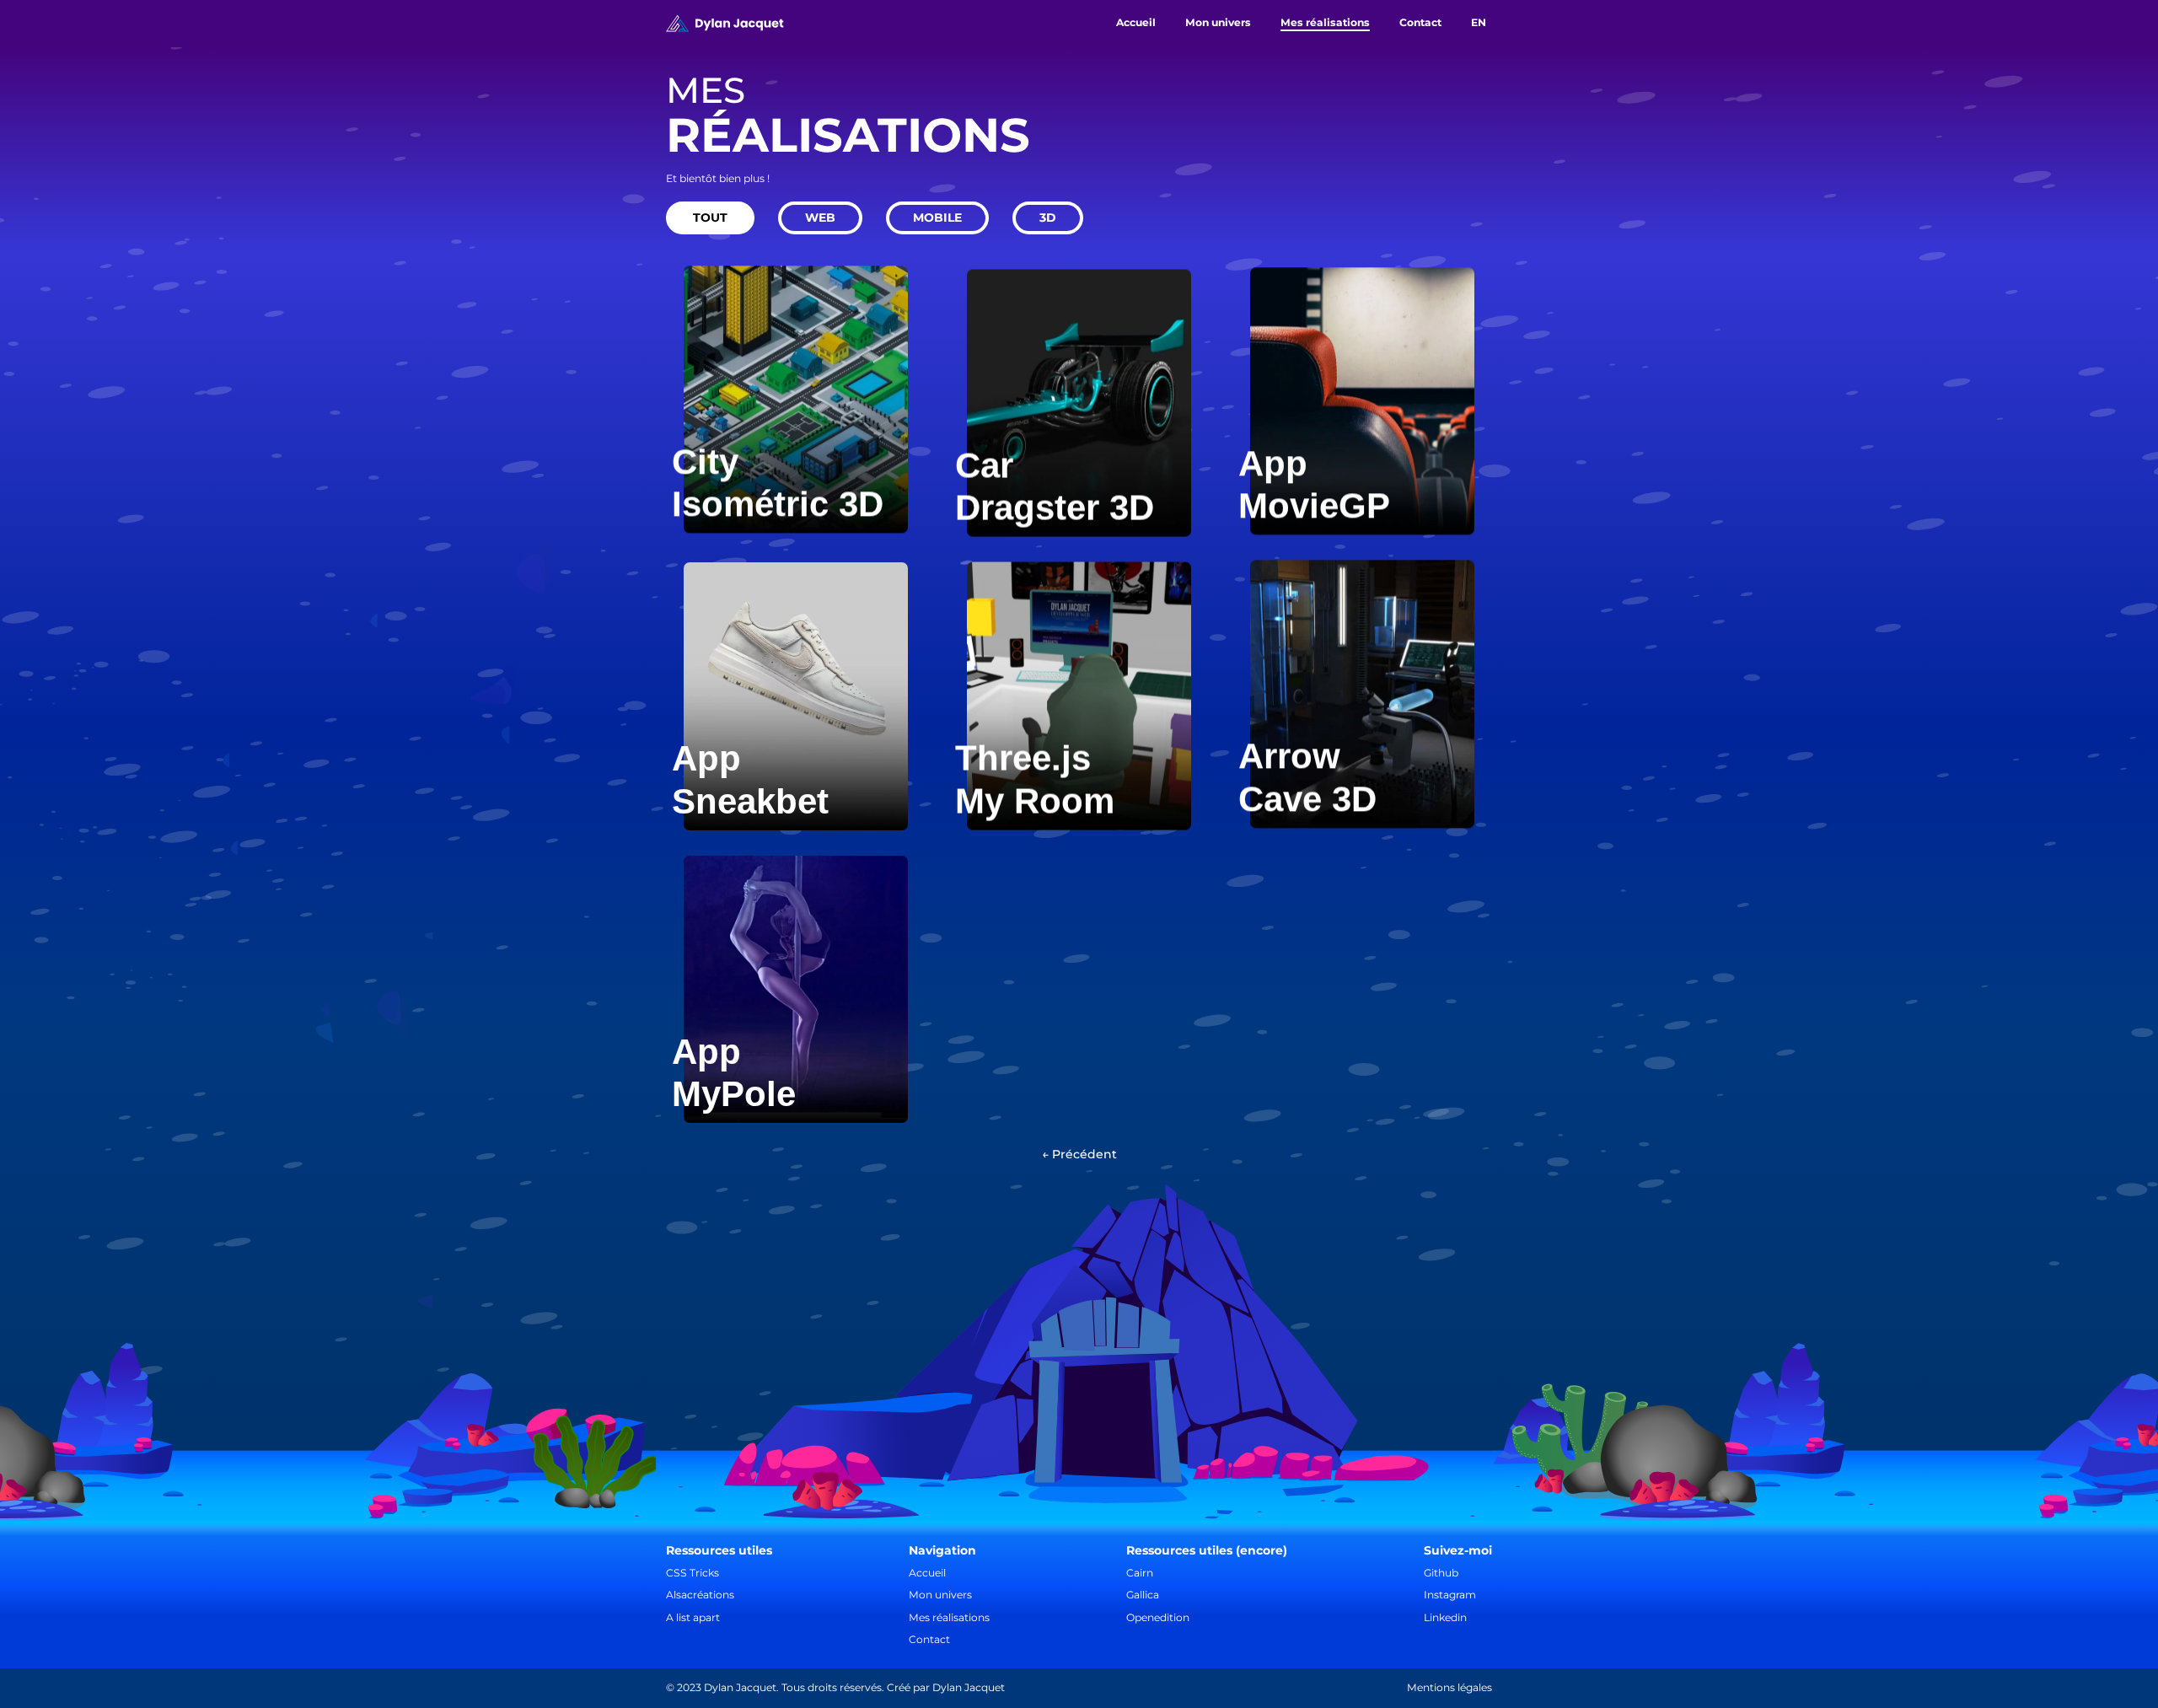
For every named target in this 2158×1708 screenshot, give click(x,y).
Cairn (1140, 1573)
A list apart (693, 1617)
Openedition (1158, 1617)
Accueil (927, 1573)
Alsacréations (700, 1595)
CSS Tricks (692, 1573)
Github (1441, 1573)
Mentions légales (1449, 1688)
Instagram (1450, 1595)
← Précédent (1079, 1154)
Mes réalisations (949, 1617)
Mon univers (940, 1595)
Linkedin (1445, 1617)
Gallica (1143, 1595)
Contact (929, 1639)
